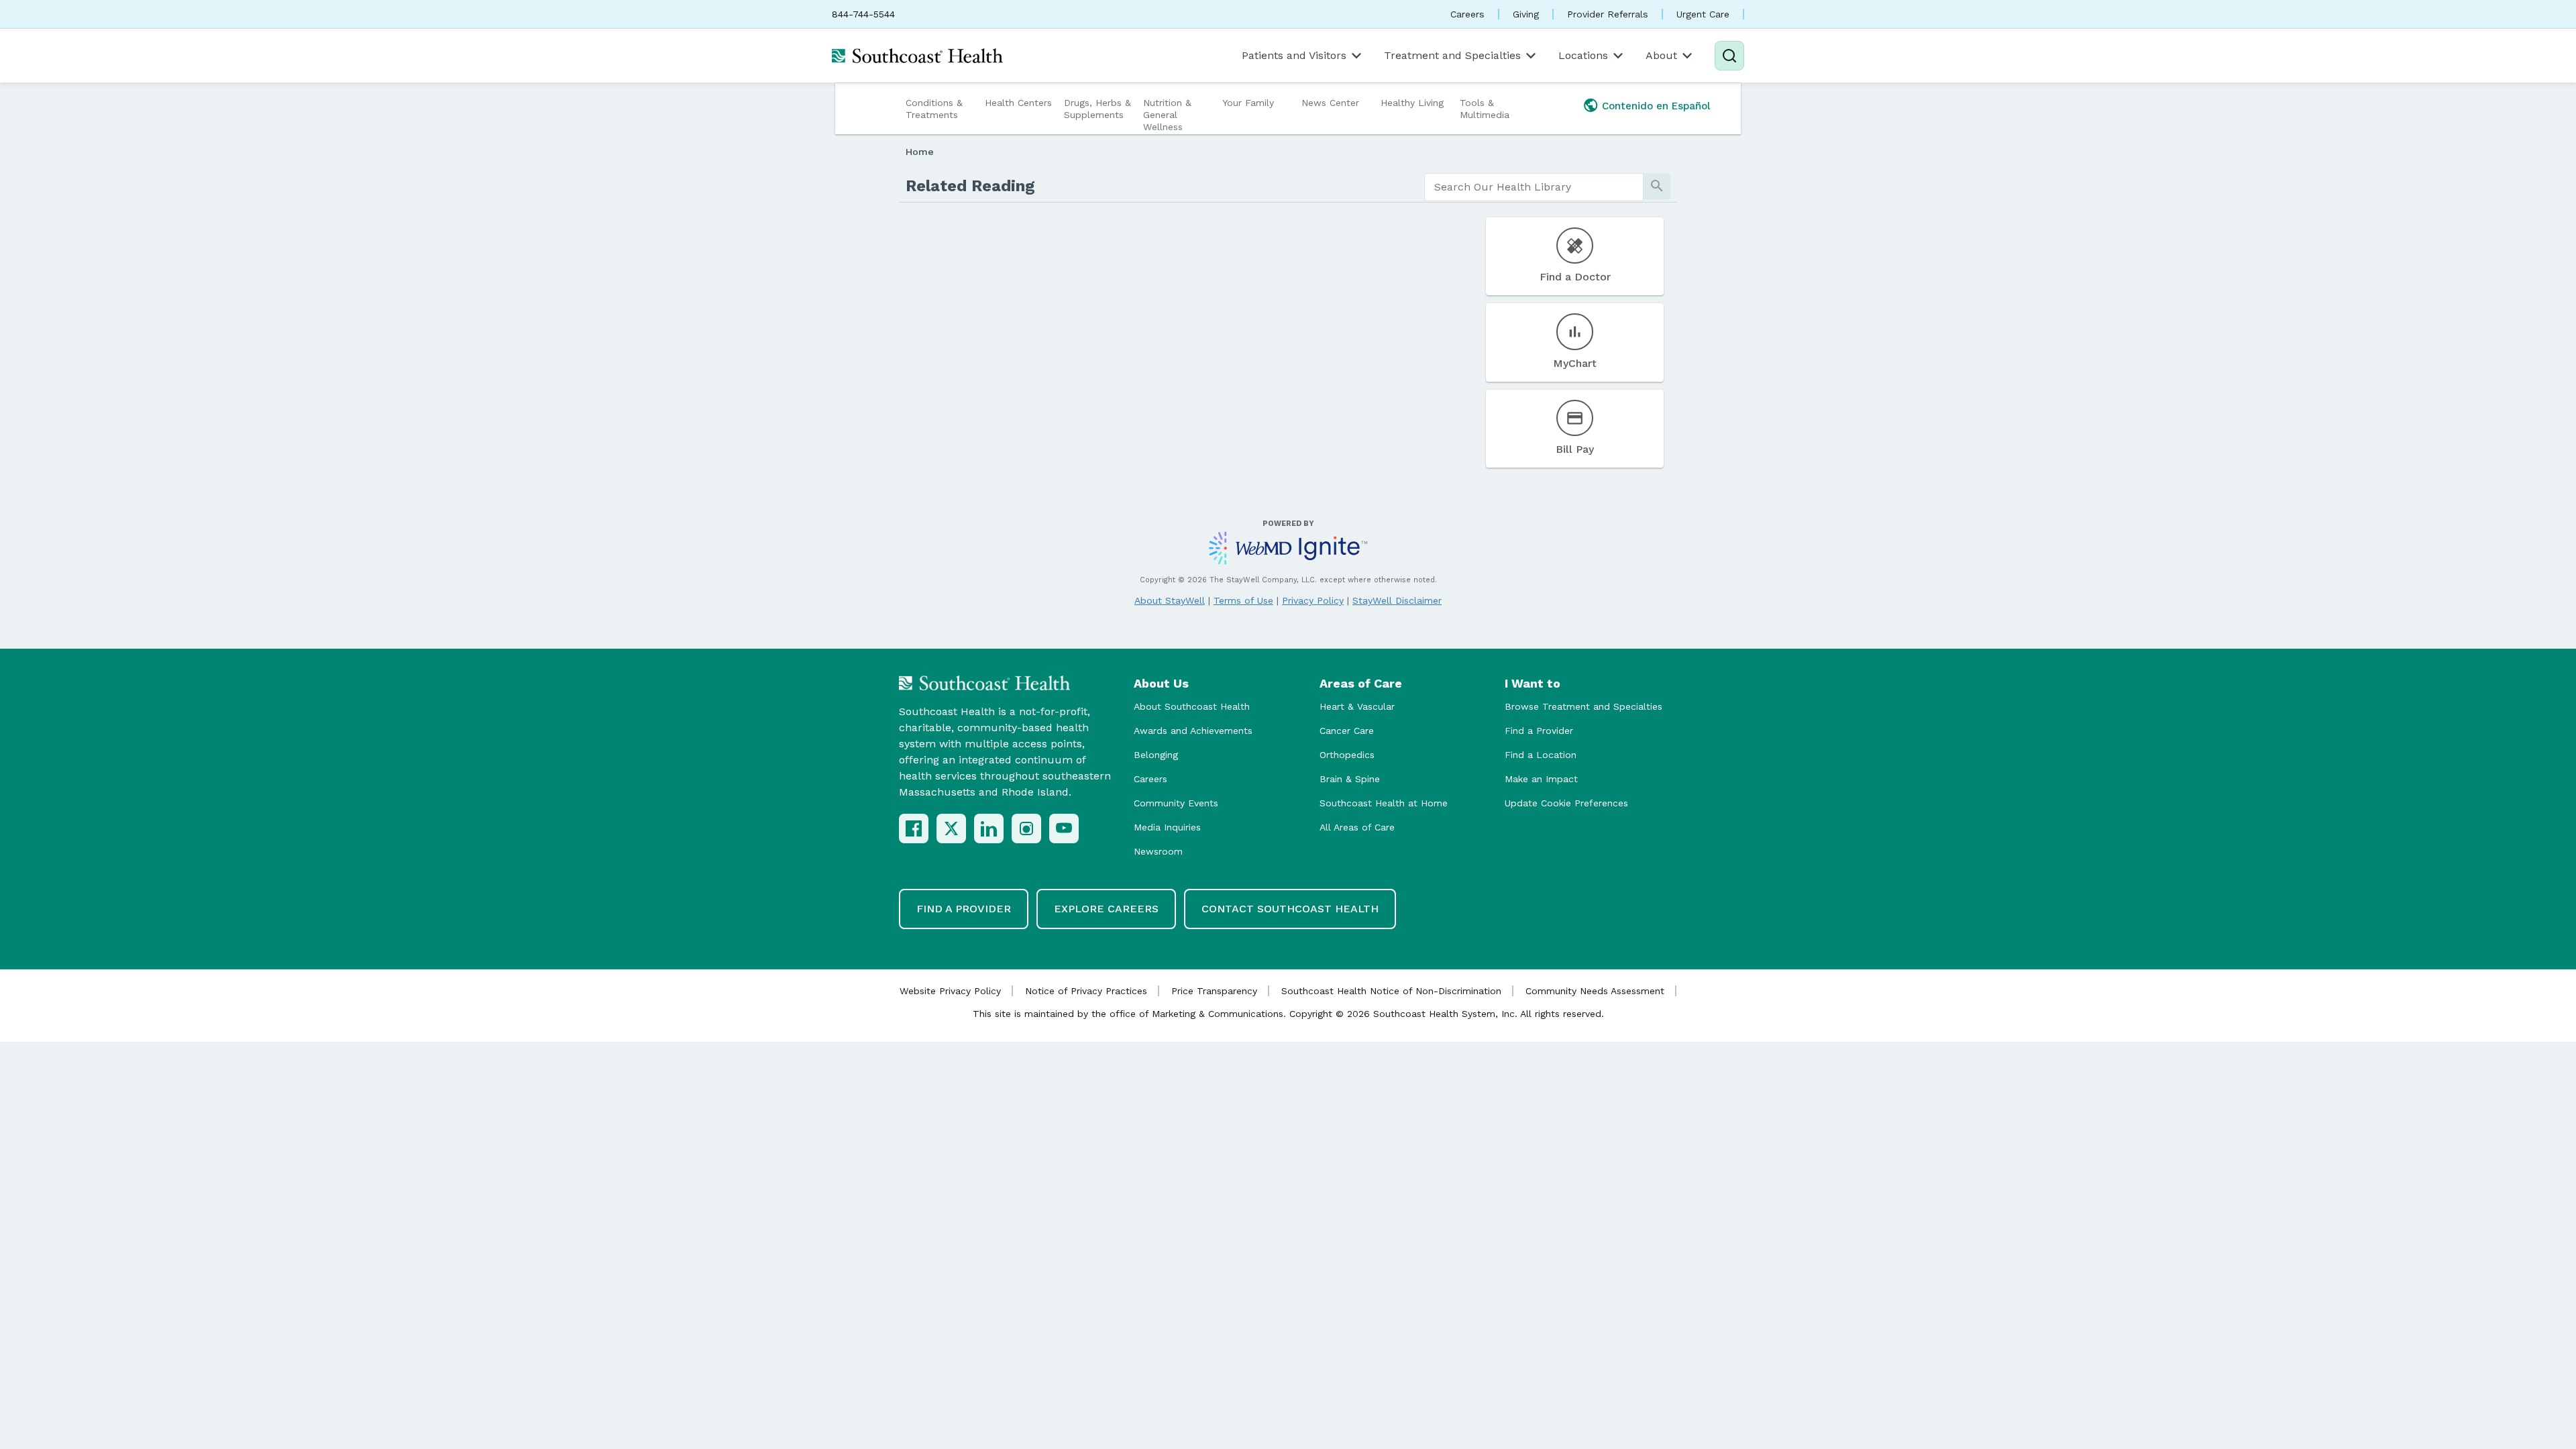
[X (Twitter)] (951, 828)
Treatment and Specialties (1452, 55)
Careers (1467, 14)
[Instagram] (1026, 828)
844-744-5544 (863, 14)
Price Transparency (1214, 991)
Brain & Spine (1350, 779)
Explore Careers (1106, 909)
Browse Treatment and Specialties (1584, 706)
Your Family (1248, 103)
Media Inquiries (1167, 827)
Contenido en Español (1656, 106)
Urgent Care (1703, 14)
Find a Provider (1539, 731)
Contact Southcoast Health (1290, 909)
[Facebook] (914, 828)
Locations (1583, 55)
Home (920, 152)
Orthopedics (1347, 755)
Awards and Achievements (1193, 731)
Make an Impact (1541, 779)
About (1661, 55)
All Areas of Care (1357, 827)
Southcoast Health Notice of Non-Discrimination (1391, 991)
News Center (1330, 103)
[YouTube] (1064, 828)
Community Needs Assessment (1595, 991)
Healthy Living (1412, 103)
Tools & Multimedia (1485, 109)
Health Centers (1018, 103)
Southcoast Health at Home (1384, 803)
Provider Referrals (1608, 14)
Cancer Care (1347, 731)
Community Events (1176, 803)
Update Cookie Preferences (1566, 803)
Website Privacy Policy (950, 991)
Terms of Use (1243, 600)
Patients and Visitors (1294, 55)
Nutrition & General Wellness (1167, 115)
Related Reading (970, 186)
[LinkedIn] (989, 828)
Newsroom (1158, 851)
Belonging (1156, 755)
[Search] (1729, 56)
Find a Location (1541, 755)
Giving (1526, 14)
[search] (1534, 187)
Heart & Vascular (1357, 706)
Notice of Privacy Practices (1086, 991)
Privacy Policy (1313, 600)
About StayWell (1170, 600)
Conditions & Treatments (934, 109)
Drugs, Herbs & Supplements (1097, 109)
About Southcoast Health (1192, 706)
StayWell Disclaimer (1397, 600)
